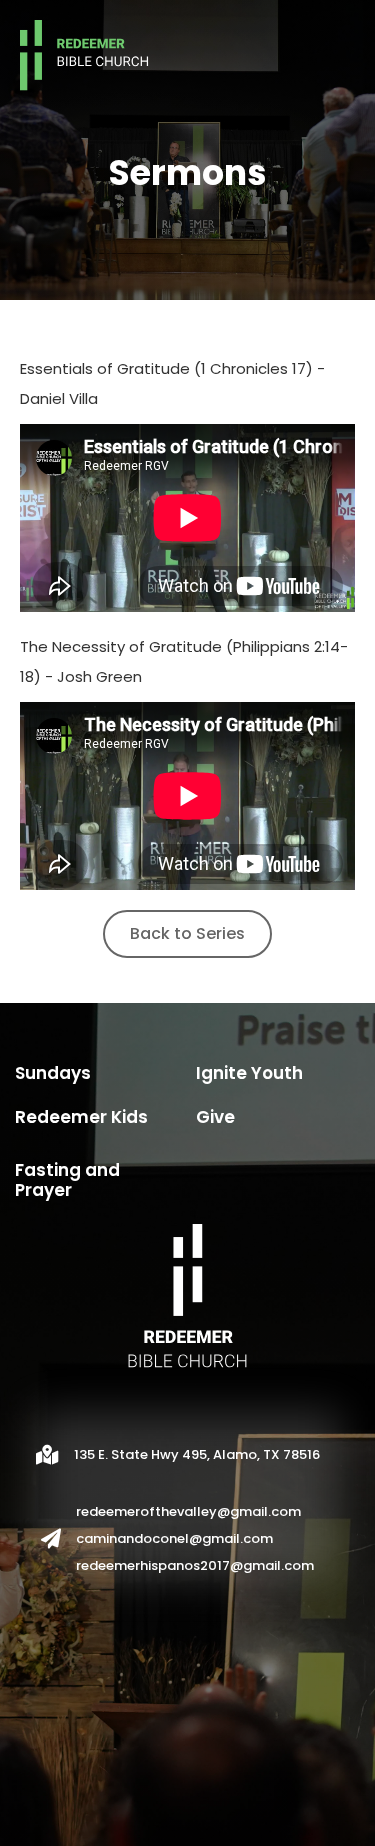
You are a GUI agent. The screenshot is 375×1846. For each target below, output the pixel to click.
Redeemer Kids (81, 1117)
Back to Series (187, 933)
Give (215, 1117)
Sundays (53, 1073)
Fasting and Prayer (67, 1180)
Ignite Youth (249, 1073)
